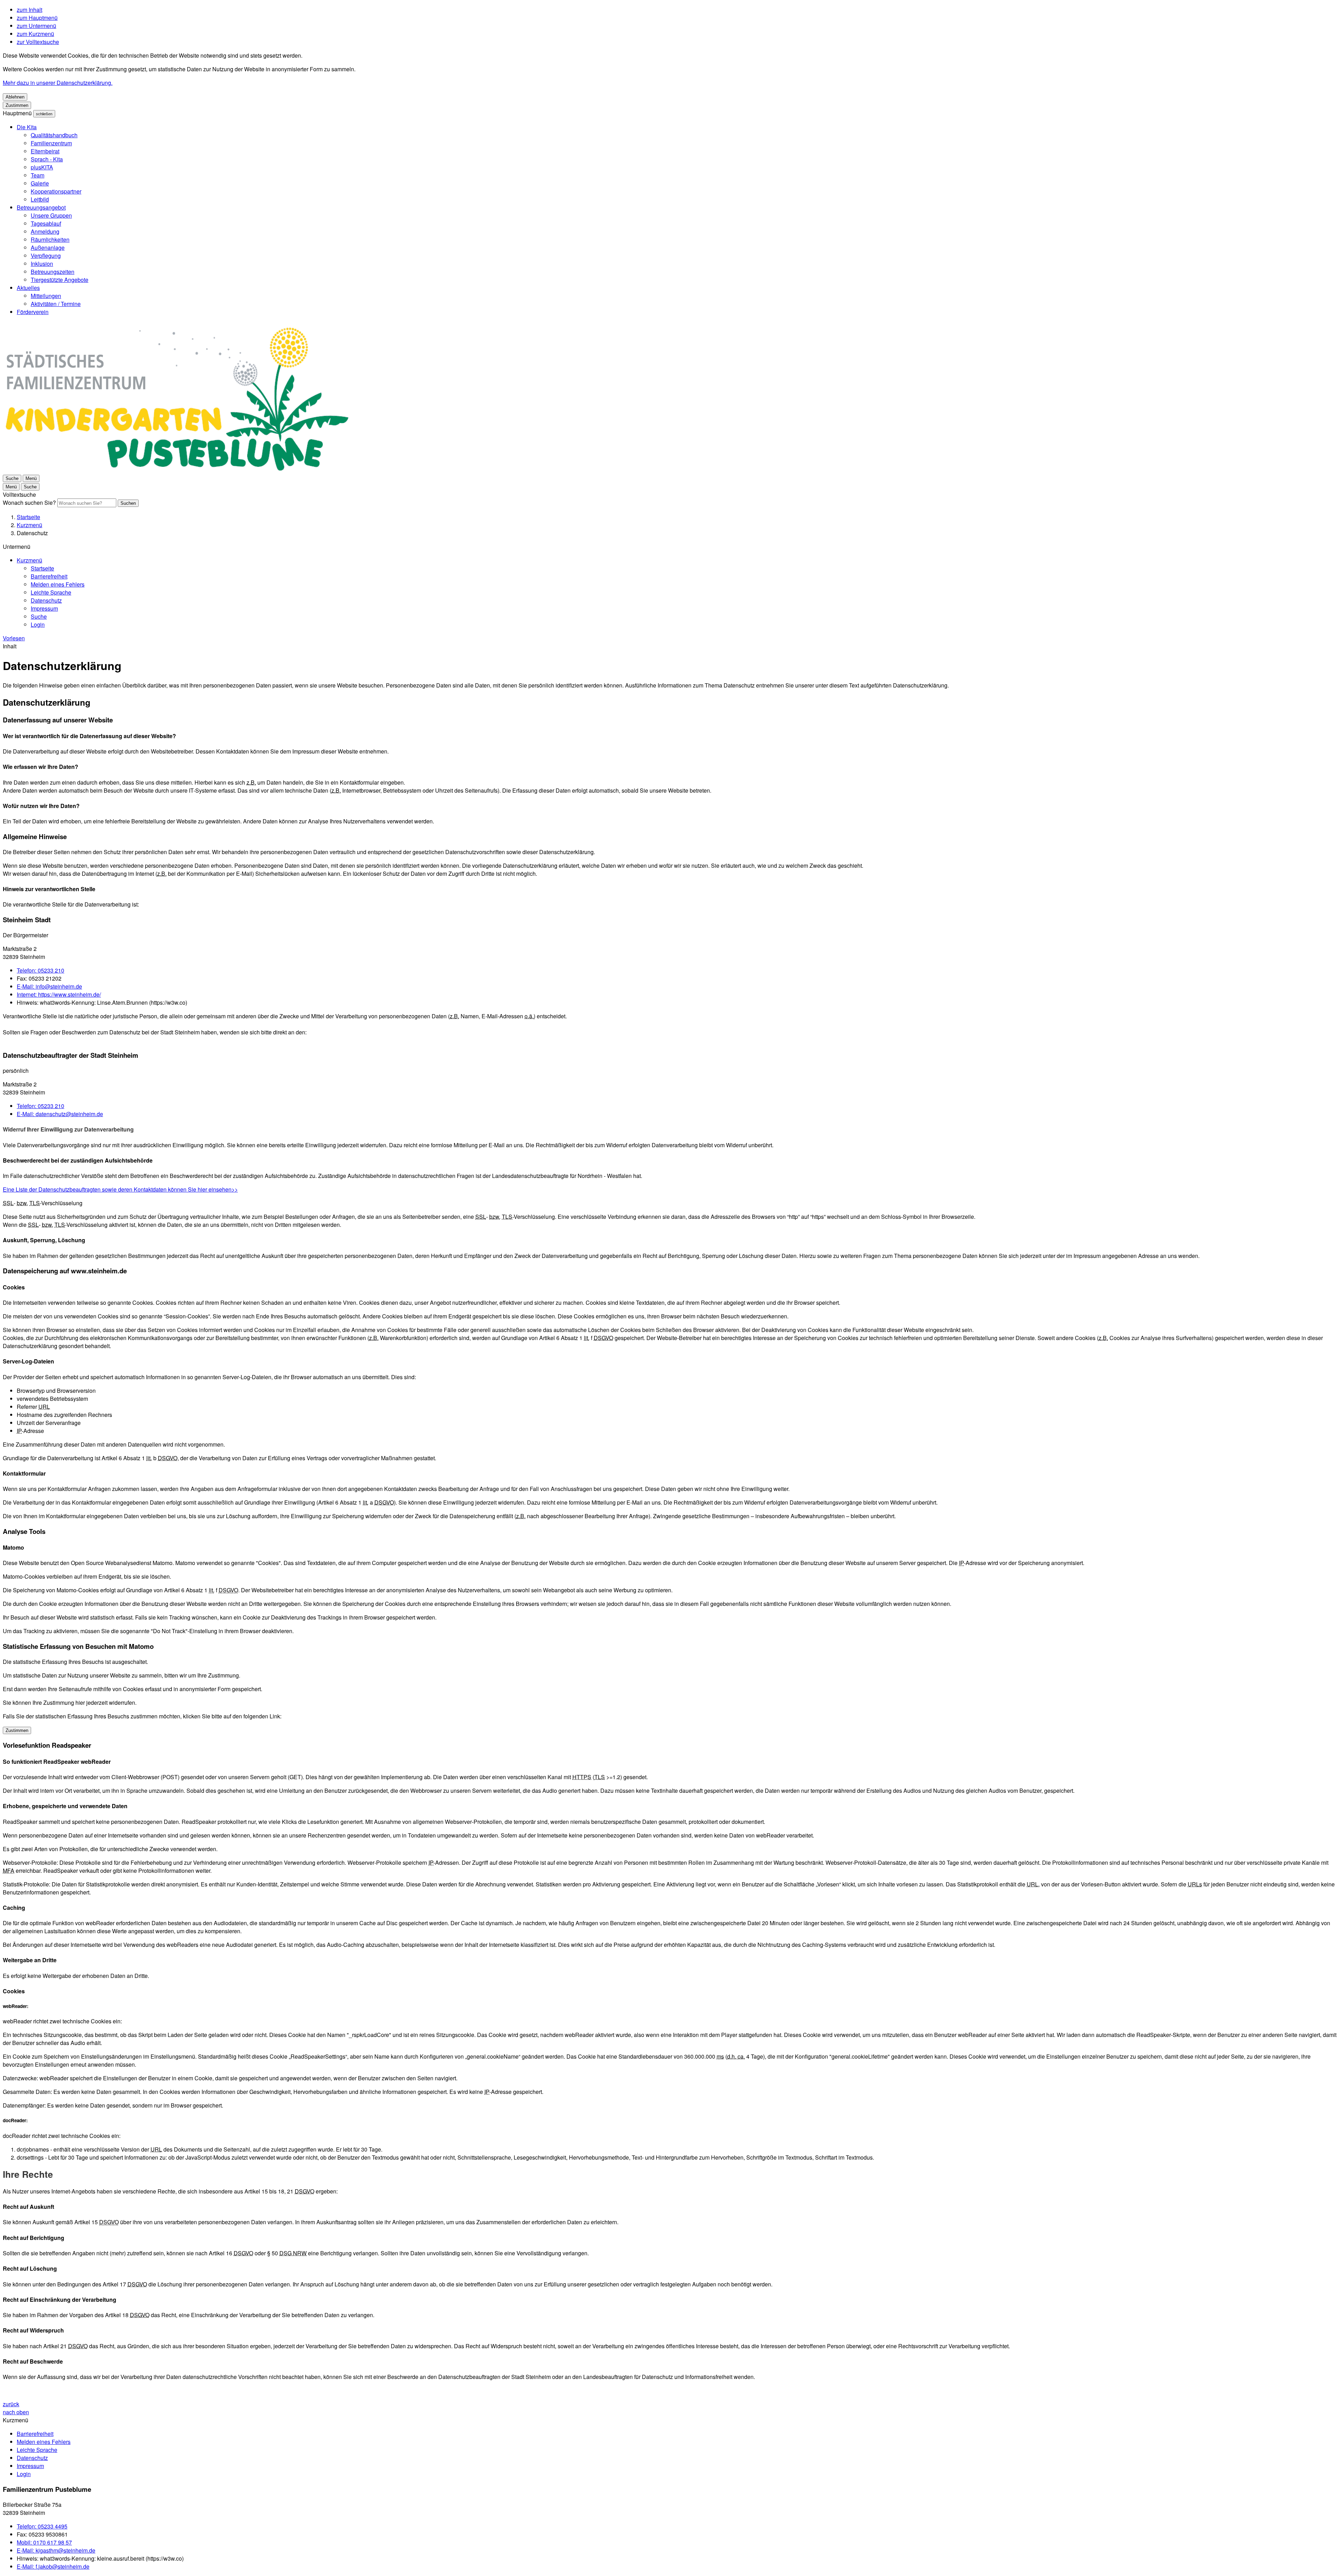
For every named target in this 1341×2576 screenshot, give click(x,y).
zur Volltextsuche (38, 42)
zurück (11, 2404)
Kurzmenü (30, 525)
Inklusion (42, 264)
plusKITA (42, 167)
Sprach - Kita (47, 159)
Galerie (40, 183)
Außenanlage (48, 248)
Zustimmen (17, 105)
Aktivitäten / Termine (56, 304)
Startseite (28, 517)
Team (38, 175)
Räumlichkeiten (50, 239)
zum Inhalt (30, 10)
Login (38, 624)
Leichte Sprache (51, 592)
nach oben (16, 2412)
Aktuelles (28, 288)
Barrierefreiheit (49, 576)
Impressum (44, 608)
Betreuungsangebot (41, 207)
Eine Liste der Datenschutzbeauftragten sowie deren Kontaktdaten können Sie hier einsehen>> (120, 1189)
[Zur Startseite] (178, 470)
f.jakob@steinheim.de (53, 2566)
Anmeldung (45, 231)
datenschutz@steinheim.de (60, 1114)
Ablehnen (15, 97)
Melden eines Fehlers (58, 584)
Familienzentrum (51, 143)
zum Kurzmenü (35, 34)
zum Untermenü (36, 26)
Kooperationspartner (56, 191)
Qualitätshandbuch (54, 135)
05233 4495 (42, 2526)
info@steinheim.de (49, 986)
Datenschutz (32, 533)
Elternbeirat (45, 151)
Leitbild (40, 199)
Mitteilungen (46, 296)
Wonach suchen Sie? (29, 503)
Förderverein (33, 312)
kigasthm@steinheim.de (56, 2550)
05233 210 (41, 970)
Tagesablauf (46, 223)
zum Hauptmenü (37, 18)
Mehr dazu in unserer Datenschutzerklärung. (58, 83)
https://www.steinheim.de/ (59, 994)
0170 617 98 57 (44, 2542)
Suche (39, 616)
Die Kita (27, 127)
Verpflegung (46, 256)
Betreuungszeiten (53, 272)
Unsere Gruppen (51, 215)
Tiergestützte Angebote (60, 280)
